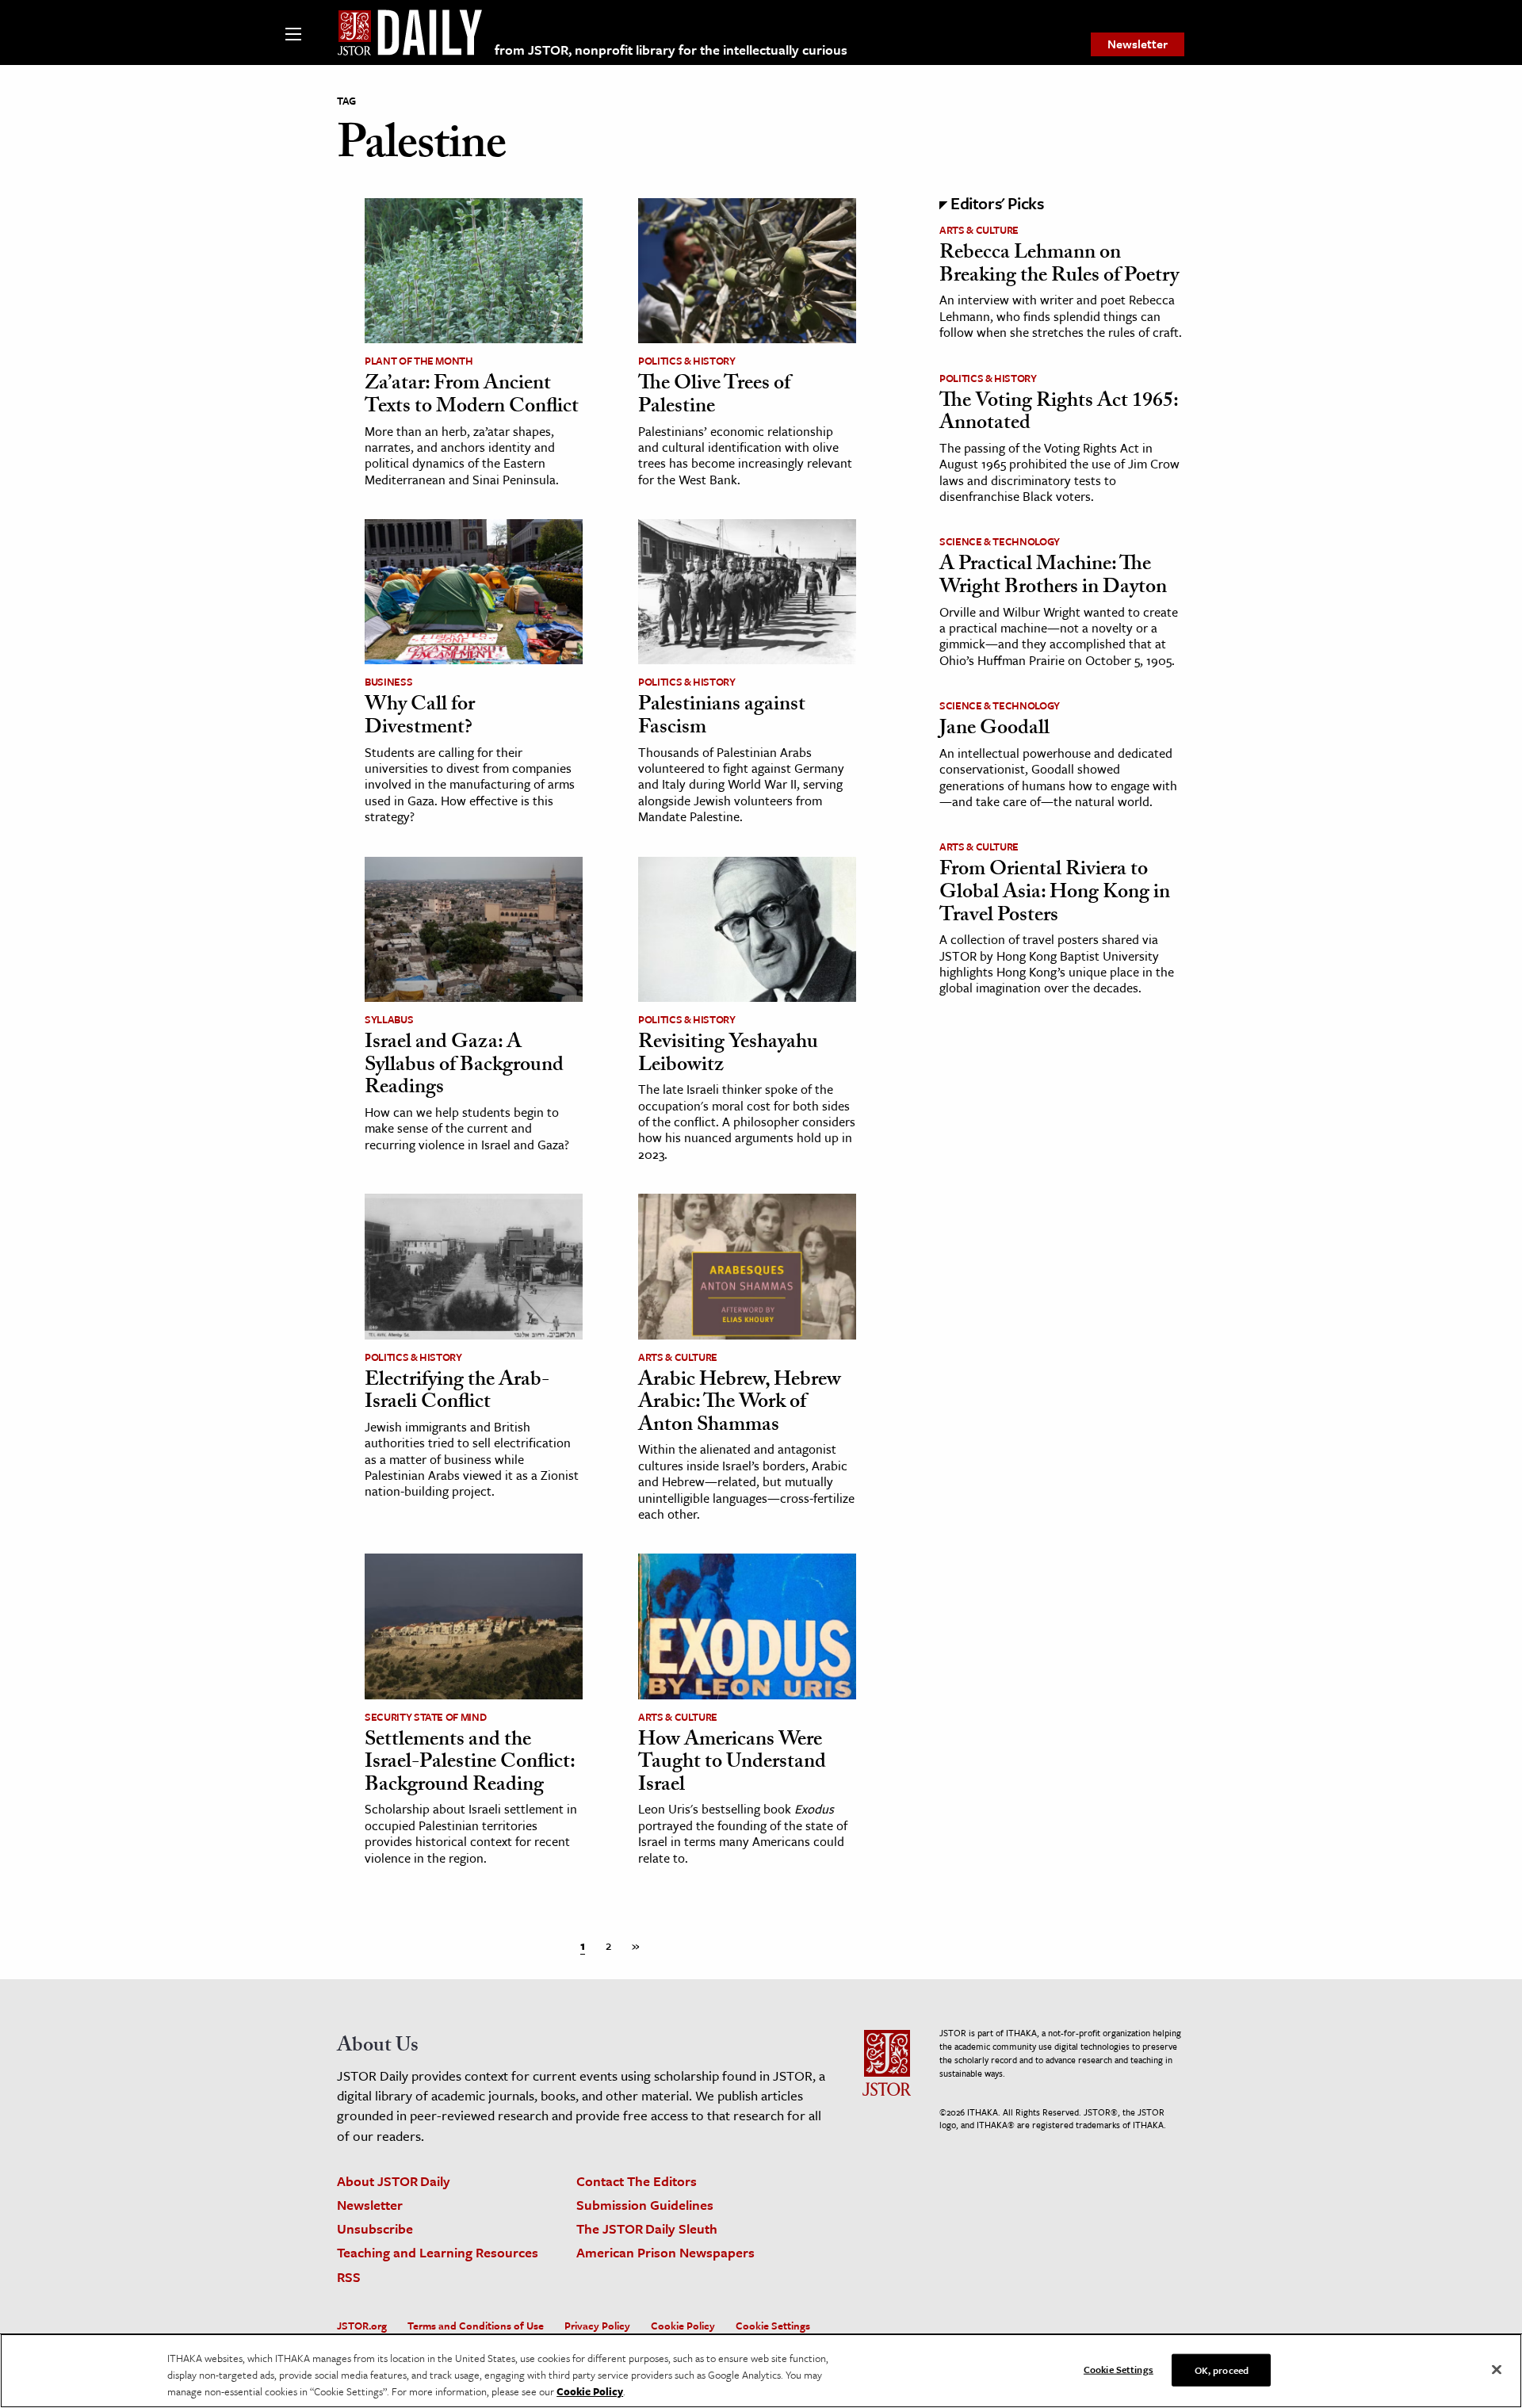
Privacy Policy (597, 2326)
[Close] (1497, 2369)
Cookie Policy (683, 2326)
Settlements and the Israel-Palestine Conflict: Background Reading (470, 1764)
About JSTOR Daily (394, 2181)
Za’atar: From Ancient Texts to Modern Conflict (472, 397)
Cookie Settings (773, 2326)
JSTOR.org (362, 2326)
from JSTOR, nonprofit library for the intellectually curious (671, 50)
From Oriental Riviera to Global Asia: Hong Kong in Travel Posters (1055, 894)
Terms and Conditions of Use (476, 2326)
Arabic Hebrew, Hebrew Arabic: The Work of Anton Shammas (740, 1404)
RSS (349, 2277)
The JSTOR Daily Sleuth (647, 2228)
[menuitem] (1138, 44)
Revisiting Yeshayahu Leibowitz (728, 1055)
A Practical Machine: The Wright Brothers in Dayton (1053, 577)
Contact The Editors (637, 2181)
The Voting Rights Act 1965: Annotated (1059, 414)
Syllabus (389, 1019)
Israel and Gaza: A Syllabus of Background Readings (464, 1066)
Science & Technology (1000, 541)
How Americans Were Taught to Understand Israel (732, 1764)
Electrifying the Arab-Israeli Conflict (457, 1393)
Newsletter (1138, 44)
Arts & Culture (678, 1357)
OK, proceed (1222, 2369)
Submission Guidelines (645, 2205)
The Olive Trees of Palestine (714, 397)
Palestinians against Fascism (722, 718)
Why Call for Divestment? (420, 718)
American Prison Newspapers (665, 2252)
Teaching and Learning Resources (438, 2252)
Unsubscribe (375, 2228)
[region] (761, 2371)
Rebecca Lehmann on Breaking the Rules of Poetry (1059, 266)
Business (388, 682)
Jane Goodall (994, 730)
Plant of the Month (419, 361)
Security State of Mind (425, 1717)
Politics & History (687, 361)
